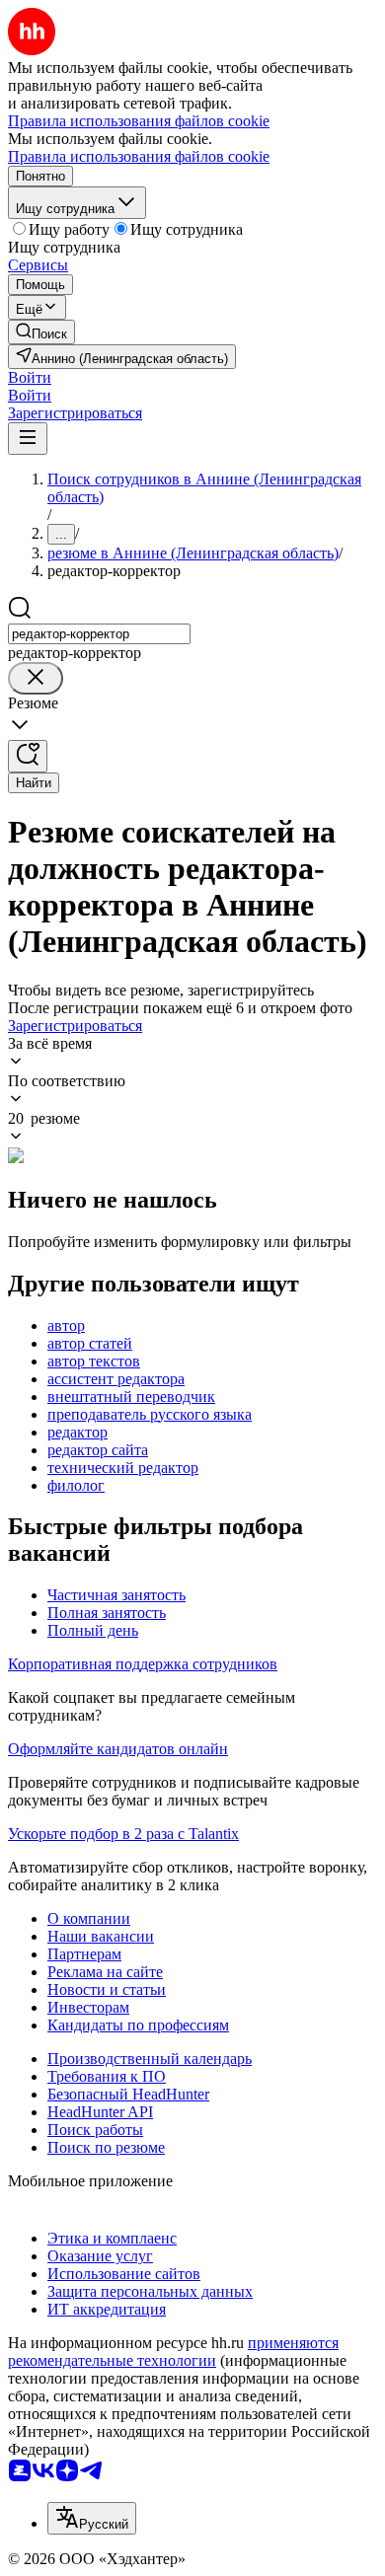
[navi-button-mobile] (28, 439)
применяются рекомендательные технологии (173, 2352)
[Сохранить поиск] (28, 756)
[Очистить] (36, 678)
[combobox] (99, 634)
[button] (30, 377)
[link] (41, 332)
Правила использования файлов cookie (139, 156)
